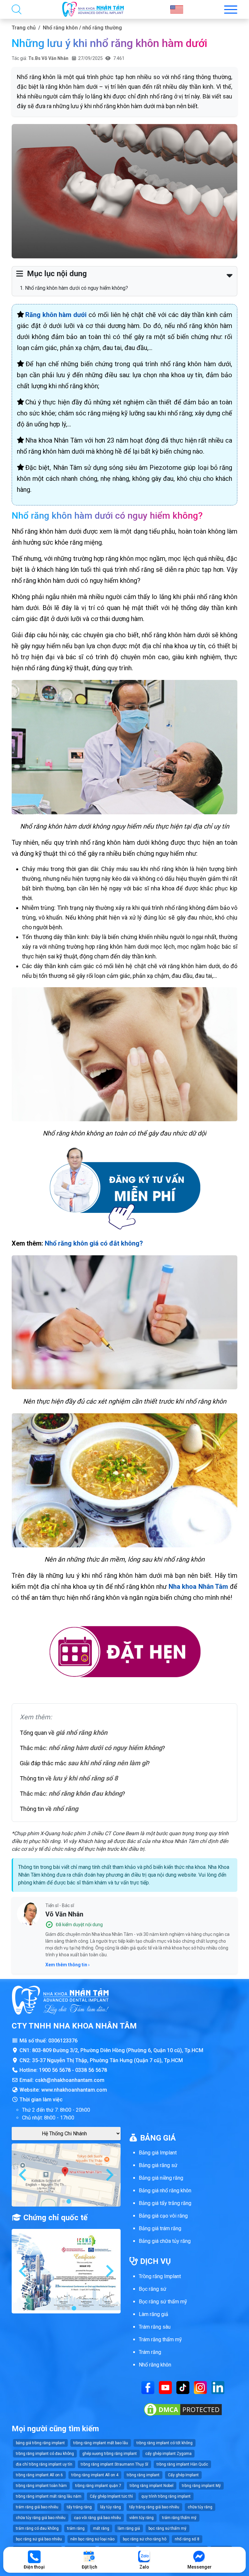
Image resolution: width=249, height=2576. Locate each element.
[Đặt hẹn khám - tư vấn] (124, 1653)
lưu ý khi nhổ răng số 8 (85, 1778)
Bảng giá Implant (158, 2153)
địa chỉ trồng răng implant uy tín (44, 2464)
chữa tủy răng (200, 2507)
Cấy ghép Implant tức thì (111, 2496)
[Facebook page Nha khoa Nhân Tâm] (148, 2387)
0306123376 (63, 2041)
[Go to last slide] (23, 2175)
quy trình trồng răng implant (166, 2496)
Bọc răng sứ (153, 2289)
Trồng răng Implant (160, 2276)
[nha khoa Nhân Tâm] (93, 9)
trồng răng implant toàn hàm (41, 2486)
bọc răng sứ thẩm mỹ (167, 2528)
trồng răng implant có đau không (45, 2454)
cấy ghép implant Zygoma (168, 2454)
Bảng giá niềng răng (161, 2178)
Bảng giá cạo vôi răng (163, 2216)
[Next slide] (109, 2175)
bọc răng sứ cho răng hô (145, 2539)
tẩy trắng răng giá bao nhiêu (154, 2507)
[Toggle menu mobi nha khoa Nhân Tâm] (231, 10)
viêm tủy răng (142, 2518)
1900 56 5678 (55, 2070)
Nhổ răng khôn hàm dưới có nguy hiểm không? (77, 288)
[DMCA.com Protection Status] (183, 2409)
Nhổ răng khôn (155, 2365)
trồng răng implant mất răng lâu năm (49, 2496)
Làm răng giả (154, 2314)
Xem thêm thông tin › (67, 1965)
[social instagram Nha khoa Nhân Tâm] (200, 2387)
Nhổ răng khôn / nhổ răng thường (82, 28)
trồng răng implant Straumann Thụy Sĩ (114, 2464)
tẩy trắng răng (79, 2507)
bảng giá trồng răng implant (40, 2443)
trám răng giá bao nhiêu (37, 2507)
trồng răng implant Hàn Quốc (182, 2464)
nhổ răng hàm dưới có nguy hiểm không (105, 1748)
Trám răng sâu (155, 2327)
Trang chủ (24, 28)
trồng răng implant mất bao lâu (101, 2443)
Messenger (199, 2567)
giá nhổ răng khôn (82, 1733)
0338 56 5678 (91, 2070)
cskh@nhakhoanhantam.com (70, 2080)
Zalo (144, 2567)
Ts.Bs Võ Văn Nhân (48, 58)
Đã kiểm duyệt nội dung (79, 1925)
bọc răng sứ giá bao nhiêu (39, 2539)
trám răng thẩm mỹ (179, 2518)
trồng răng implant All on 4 (95, 2475)
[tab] (64, 2201)
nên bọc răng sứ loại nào (92, 2539)
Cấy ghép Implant (183, 2475)
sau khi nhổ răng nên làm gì (107, 1763)
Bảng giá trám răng (160, 2228)
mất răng (101, 2528)
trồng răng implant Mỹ (201, 2486)
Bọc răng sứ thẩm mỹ (163, 2302)
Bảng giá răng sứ (158, 2165)
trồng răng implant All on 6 (39, 2475)
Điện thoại (34, 2567)
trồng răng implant (143, 2475)
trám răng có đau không (37, 2528)
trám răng (76, 2528)
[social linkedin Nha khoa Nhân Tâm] (218, 2387)
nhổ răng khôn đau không (85, 1793)
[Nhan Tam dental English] (177, 9)
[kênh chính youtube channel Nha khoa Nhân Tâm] (165, 2387)
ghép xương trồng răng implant (110, 2454)
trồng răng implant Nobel (152, 2486)
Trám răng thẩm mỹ (160, 2339)
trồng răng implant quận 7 (98, 2486)
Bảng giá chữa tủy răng (165, 2241)
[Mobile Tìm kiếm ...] (17, 9)
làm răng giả (129, 2528)
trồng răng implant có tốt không (165, 2443)
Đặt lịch (89, 2567)
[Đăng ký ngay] (124, 1188)
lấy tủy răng (111, 2507)
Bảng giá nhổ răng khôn (165, 2191)
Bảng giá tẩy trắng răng (165, 2203)
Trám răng (150, 2352)
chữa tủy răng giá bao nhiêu (41, 2518)
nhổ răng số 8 (187, 2539)
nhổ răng (65, 1809)
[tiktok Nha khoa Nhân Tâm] (183, 2387)
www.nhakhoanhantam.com (74, 2090)
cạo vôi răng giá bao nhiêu (97, 2518)
